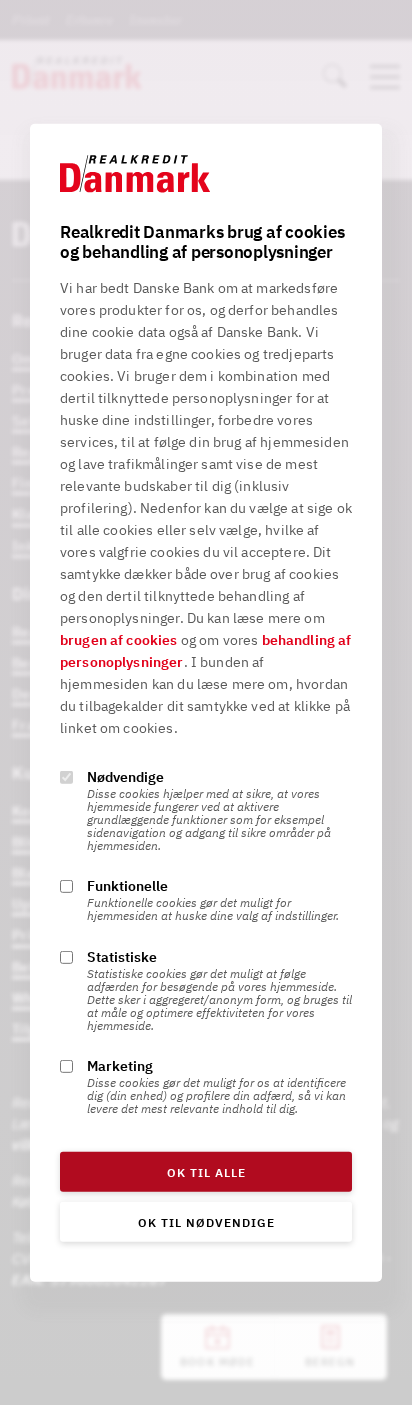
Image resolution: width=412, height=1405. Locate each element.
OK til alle (206, 1172)
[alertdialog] (206, 702)
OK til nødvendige (206, 1222)
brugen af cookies (119, 640)
